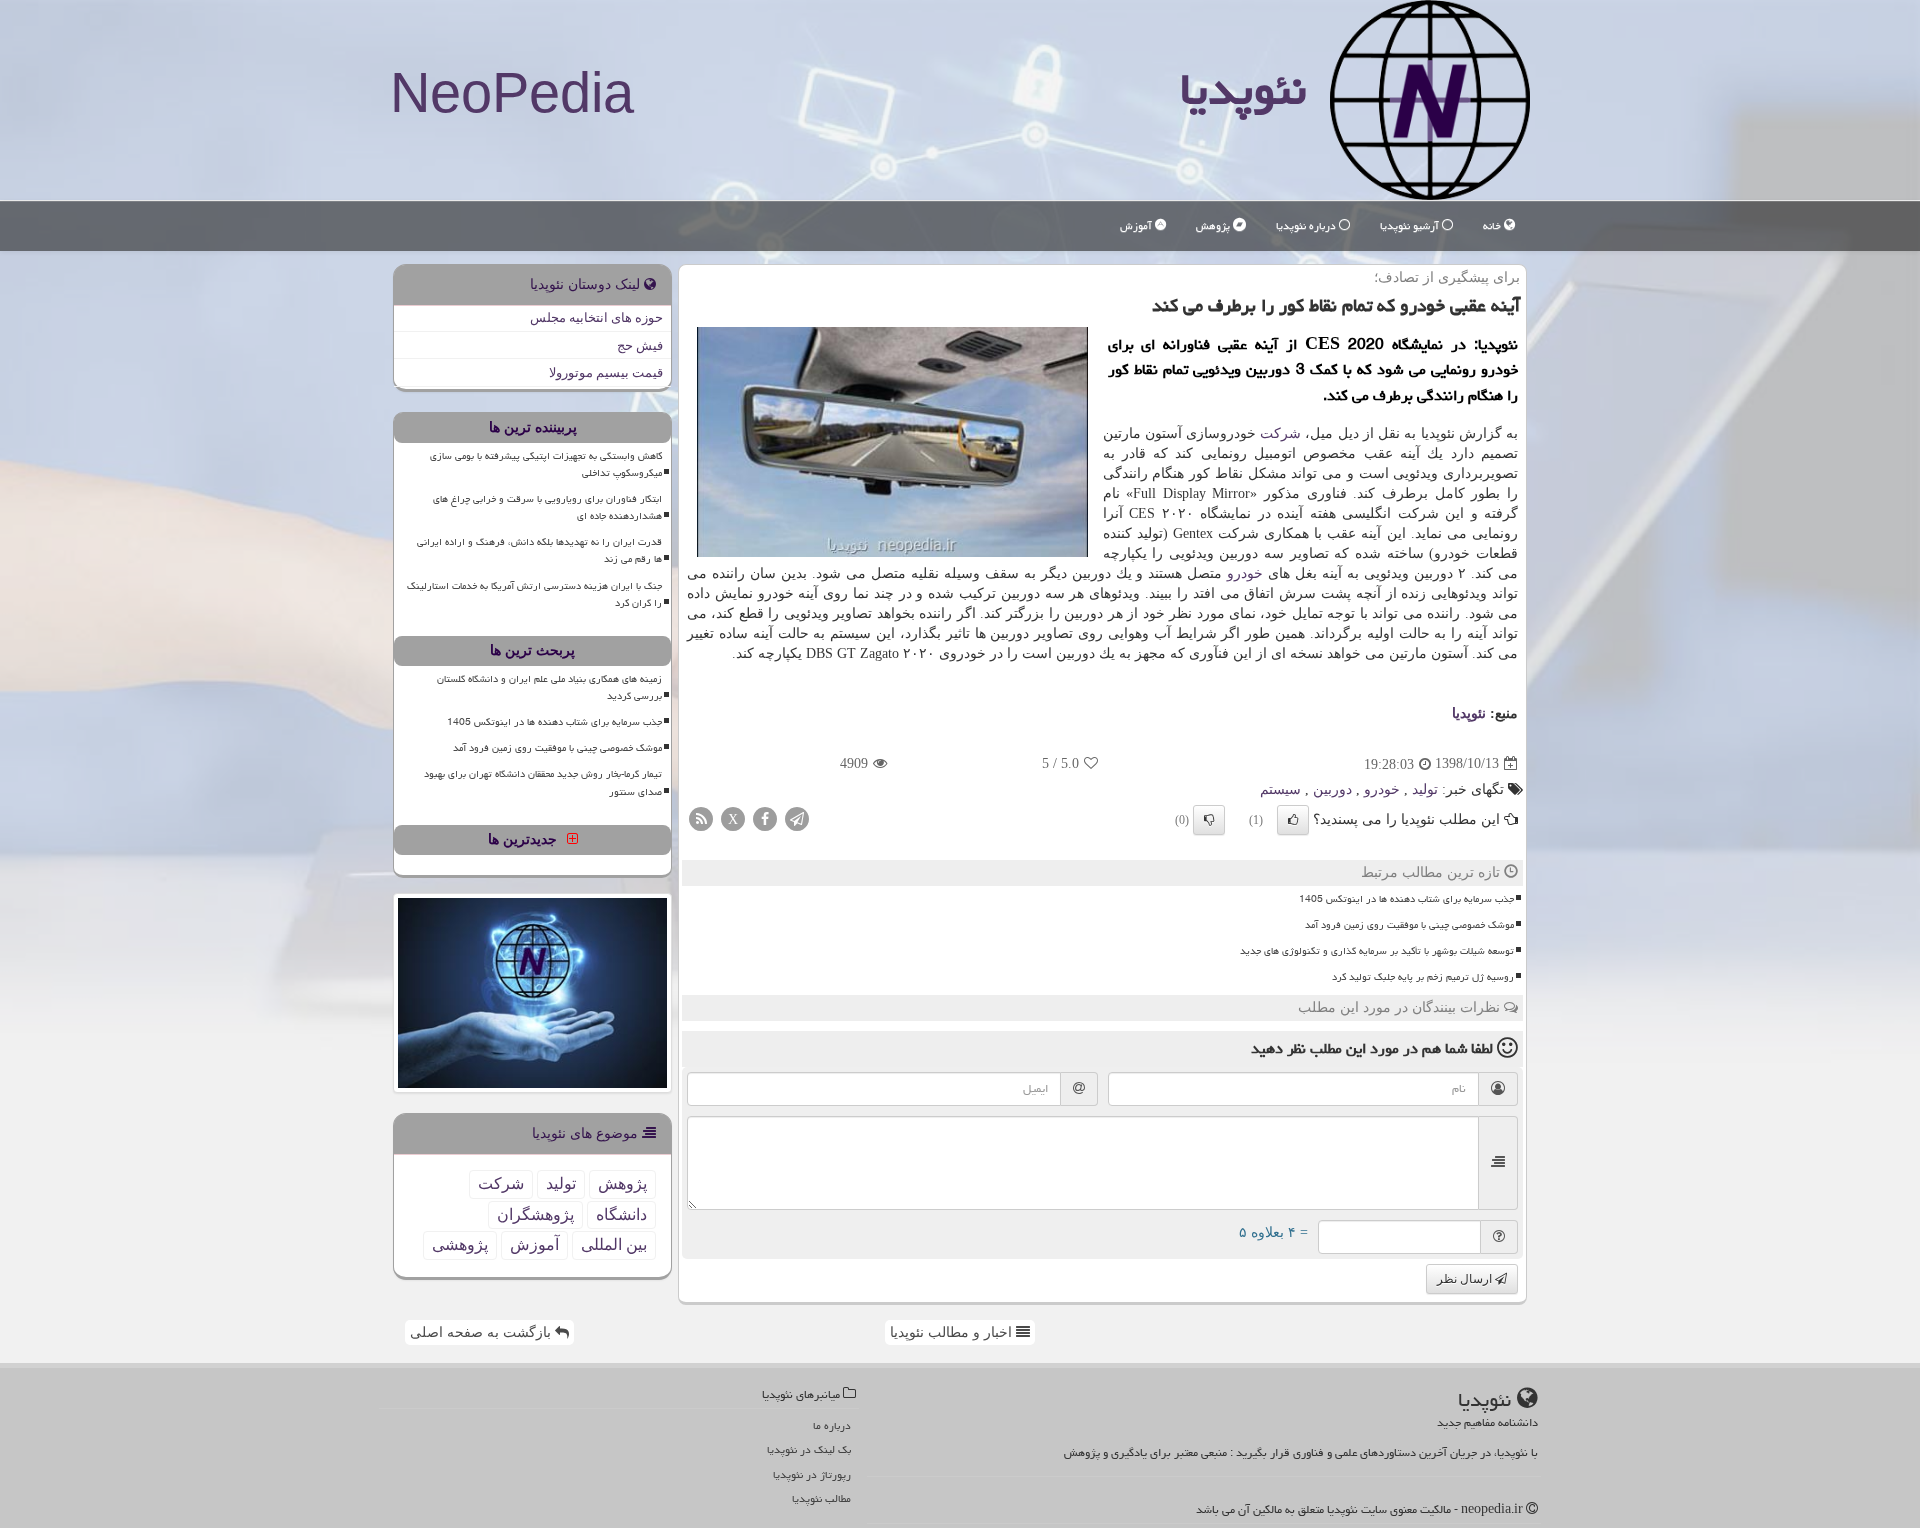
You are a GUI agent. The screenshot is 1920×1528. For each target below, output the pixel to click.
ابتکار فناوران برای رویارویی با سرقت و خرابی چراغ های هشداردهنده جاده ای (547, 507)
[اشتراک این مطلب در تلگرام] (797, 817)
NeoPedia (512, 92)
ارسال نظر (1466, 1279)
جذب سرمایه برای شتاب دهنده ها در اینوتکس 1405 (1406, 899)
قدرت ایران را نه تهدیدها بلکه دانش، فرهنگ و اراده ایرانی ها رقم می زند (539, 550)
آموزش (1137, 225)
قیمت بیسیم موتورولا (606, 372)
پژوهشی (460, 1244)
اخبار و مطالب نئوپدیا (953, 1332)
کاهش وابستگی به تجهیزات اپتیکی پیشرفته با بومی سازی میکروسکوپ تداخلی (546, 464)
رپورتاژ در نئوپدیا (812, 1474)
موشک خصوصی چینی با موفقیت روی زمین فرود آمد (1409, 925)
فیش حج (640, 345)
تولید (1425, 789)
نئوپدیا (1243, 89)
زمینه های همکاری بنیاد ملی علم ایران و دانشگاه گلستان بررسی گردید (549, 687)
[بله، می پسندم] (1293, 820)
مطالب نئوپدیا (821, 1498)
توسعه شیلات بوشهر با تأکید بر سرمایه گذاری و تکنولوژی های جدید (1377, 951)
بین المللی (614, 1244)
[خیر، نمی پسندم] (1209, 820)
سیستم (1280, 789)
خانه (1493, 225)
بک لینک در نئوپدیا (809, 1449)
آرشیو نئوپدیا (1411, 225)
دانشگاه (621, 1214)
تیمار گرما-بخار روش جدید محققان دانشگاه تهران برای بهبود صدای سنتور (543, 782)
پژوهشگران (535, 1214)
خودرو (1245, 573)
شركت (1280, 433)
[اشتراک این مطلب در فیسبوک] (765, 817)
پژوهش (1214, 225)
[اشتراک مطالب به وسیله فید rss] (701, 817)
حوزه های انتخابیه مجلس (596, 317)
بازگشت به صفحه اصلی (482, 1332)
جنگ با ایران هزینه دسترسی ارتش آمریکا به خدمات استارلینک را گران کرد (534, 594)
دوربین (1332, 789)
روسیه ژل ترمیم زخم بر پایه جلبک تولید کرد (1423, 977)
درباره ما (832, 1425)
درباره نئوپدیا (1307, 225)
